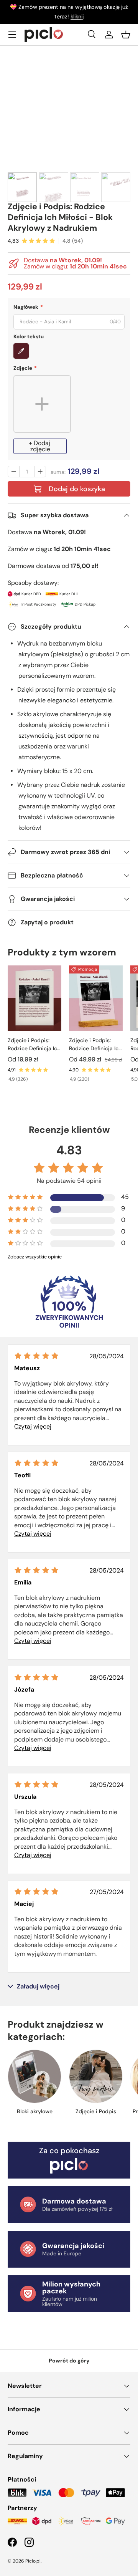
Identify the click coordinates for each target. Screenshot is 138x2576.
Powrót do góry (69, 2361)
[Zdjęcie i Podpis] (96, 2076)
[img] (36, 1356)
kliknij (77, 17)
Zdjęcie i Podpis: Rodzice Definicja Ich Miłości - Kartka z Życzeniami (34, 1045)
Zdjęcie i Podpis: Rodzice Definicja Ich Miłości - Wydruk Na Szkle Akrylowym (95, 1045)
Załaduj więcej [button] (38, 1987)
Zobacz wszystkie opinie (35, 1257)
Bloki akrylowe (35, 2111)
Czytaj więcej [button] (33, 1426)
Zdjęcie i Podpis (96, 2111)
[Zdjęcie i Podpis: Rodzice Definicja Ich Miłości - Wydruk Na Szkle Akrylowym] (96, 998)
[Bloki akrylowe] (34, 2076)
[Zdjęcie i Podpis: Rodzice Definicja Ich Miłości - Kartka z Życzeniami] (34, 998)
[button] (126, 35)
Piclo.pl (33, 2561)
